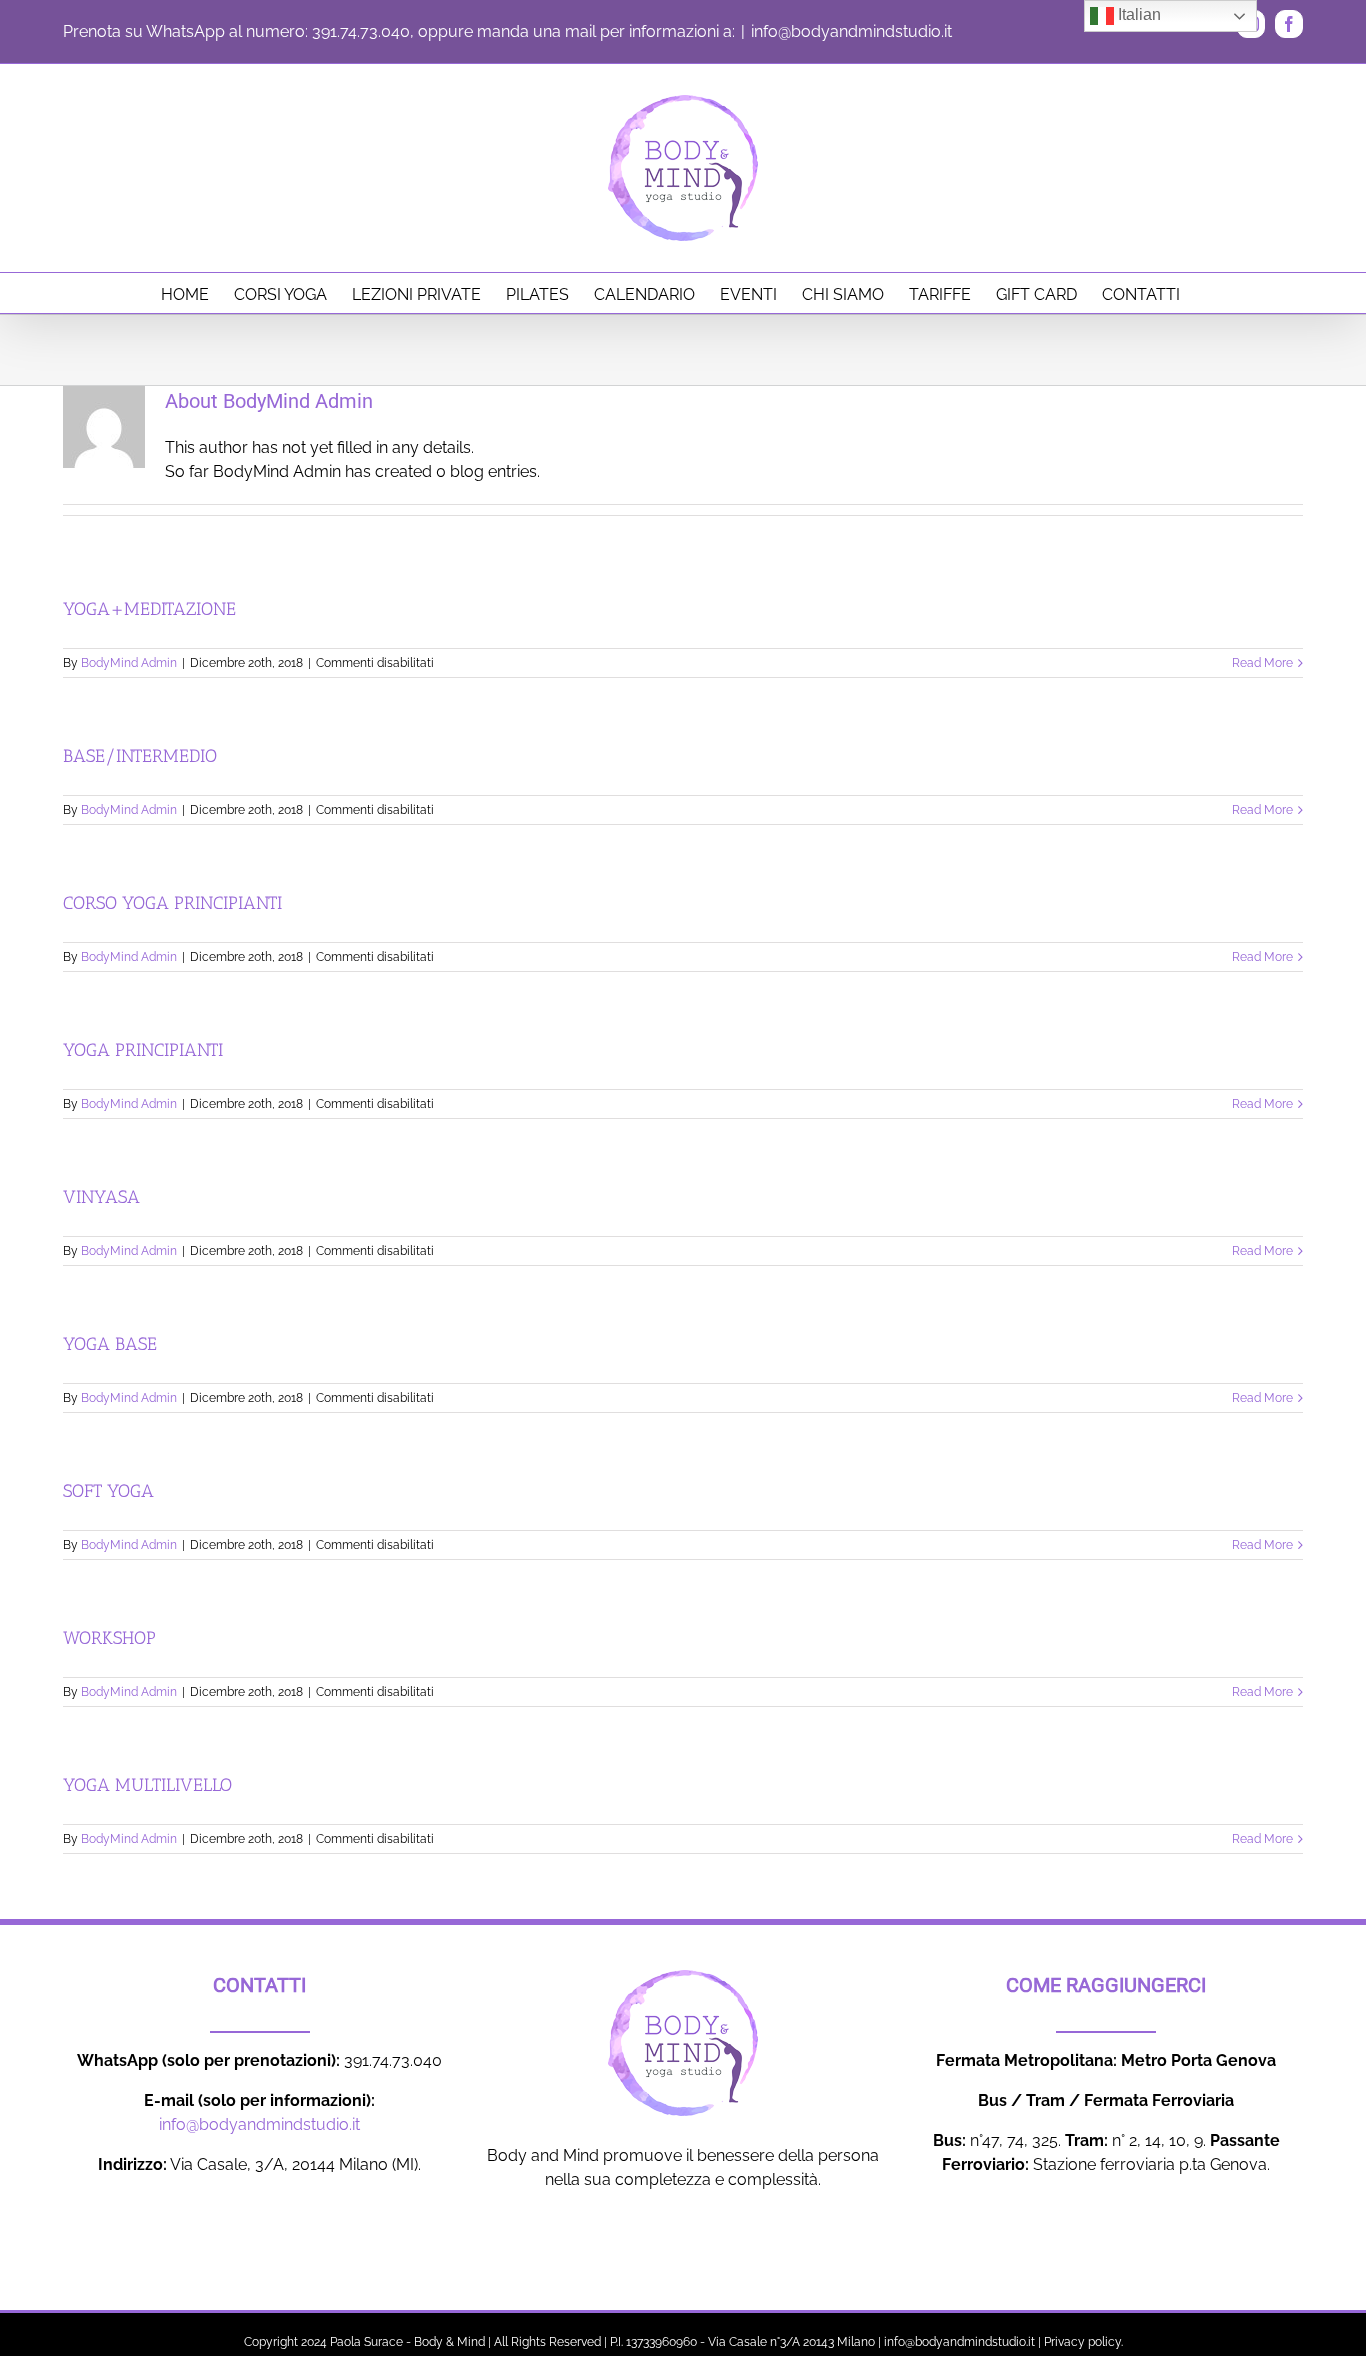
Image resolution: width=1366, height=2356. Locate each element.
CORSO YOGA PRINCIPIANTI (172, 903)
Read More (1262, 663)
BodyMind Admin (129, 663)
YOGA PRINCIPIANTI (143, 1050)
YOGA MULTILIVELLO (147, 1785)
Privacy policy (1082, 2342)
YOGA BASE (110, 1344)
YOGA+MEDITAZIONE (149, 609)
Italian (1137, 14)
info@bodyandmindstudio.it (851, 31)
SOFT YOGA (108, 1491)
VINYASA (101, 1197)
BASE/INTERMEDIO (140, 756)
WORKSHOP (109, 1638)
